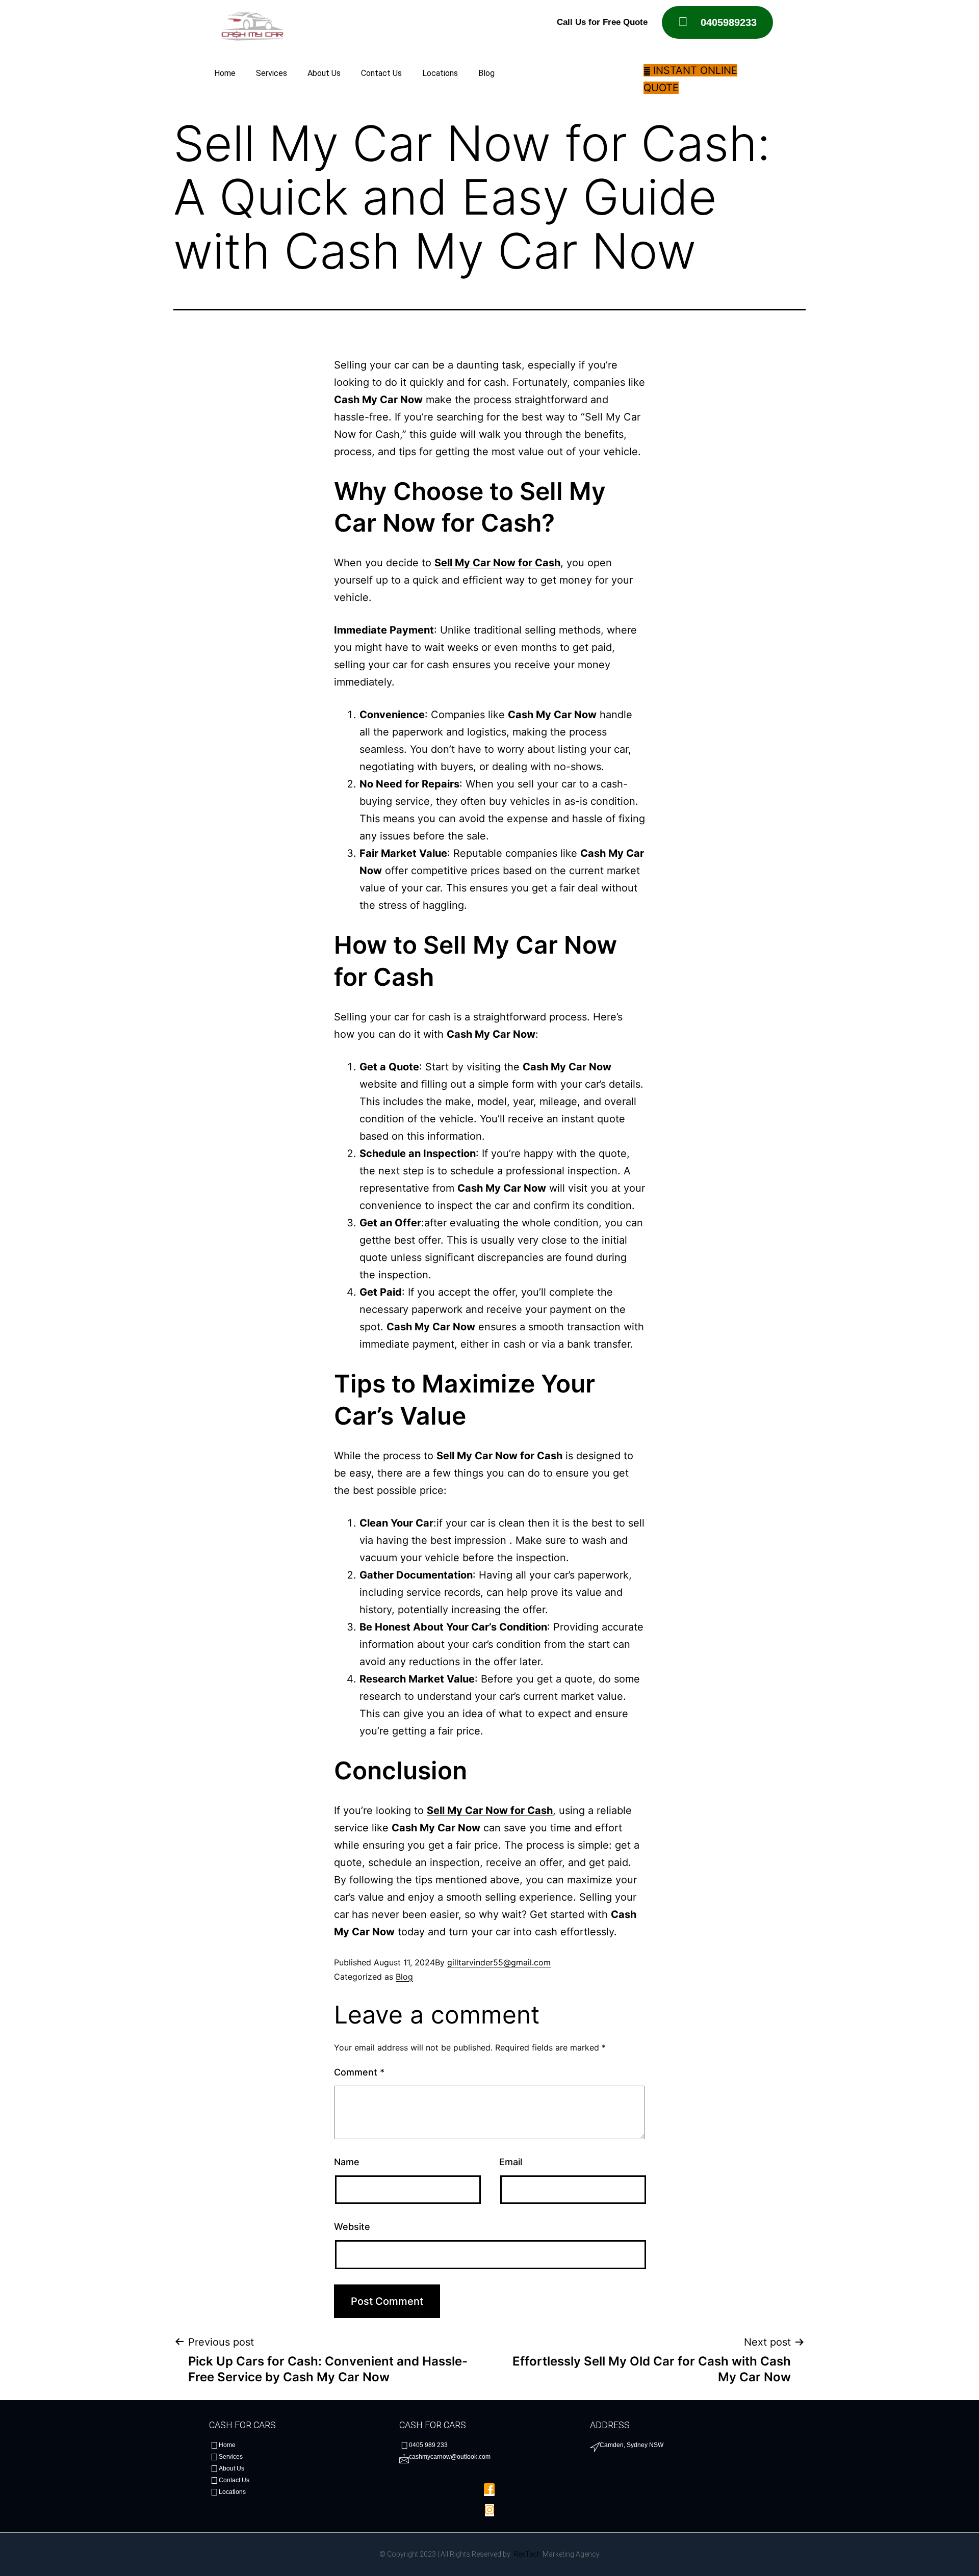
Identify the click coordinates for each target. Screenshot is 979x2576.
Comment (359, 2072)
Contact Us (381, 73)
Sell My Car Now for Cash (497, 563)
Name (347, 2162)
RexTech (527, 2554)
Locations (440, 73)
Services (272, 73)
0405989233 (729, 22)
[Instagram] (489, 2510)
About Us (324, 73)
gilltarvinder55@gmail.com (499, 1962)
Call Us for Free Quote (602, 22)
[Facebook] (489, 2490)
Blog (486, 73)
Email (511, 2162)
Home (225, 73)
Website (352, 2227)
